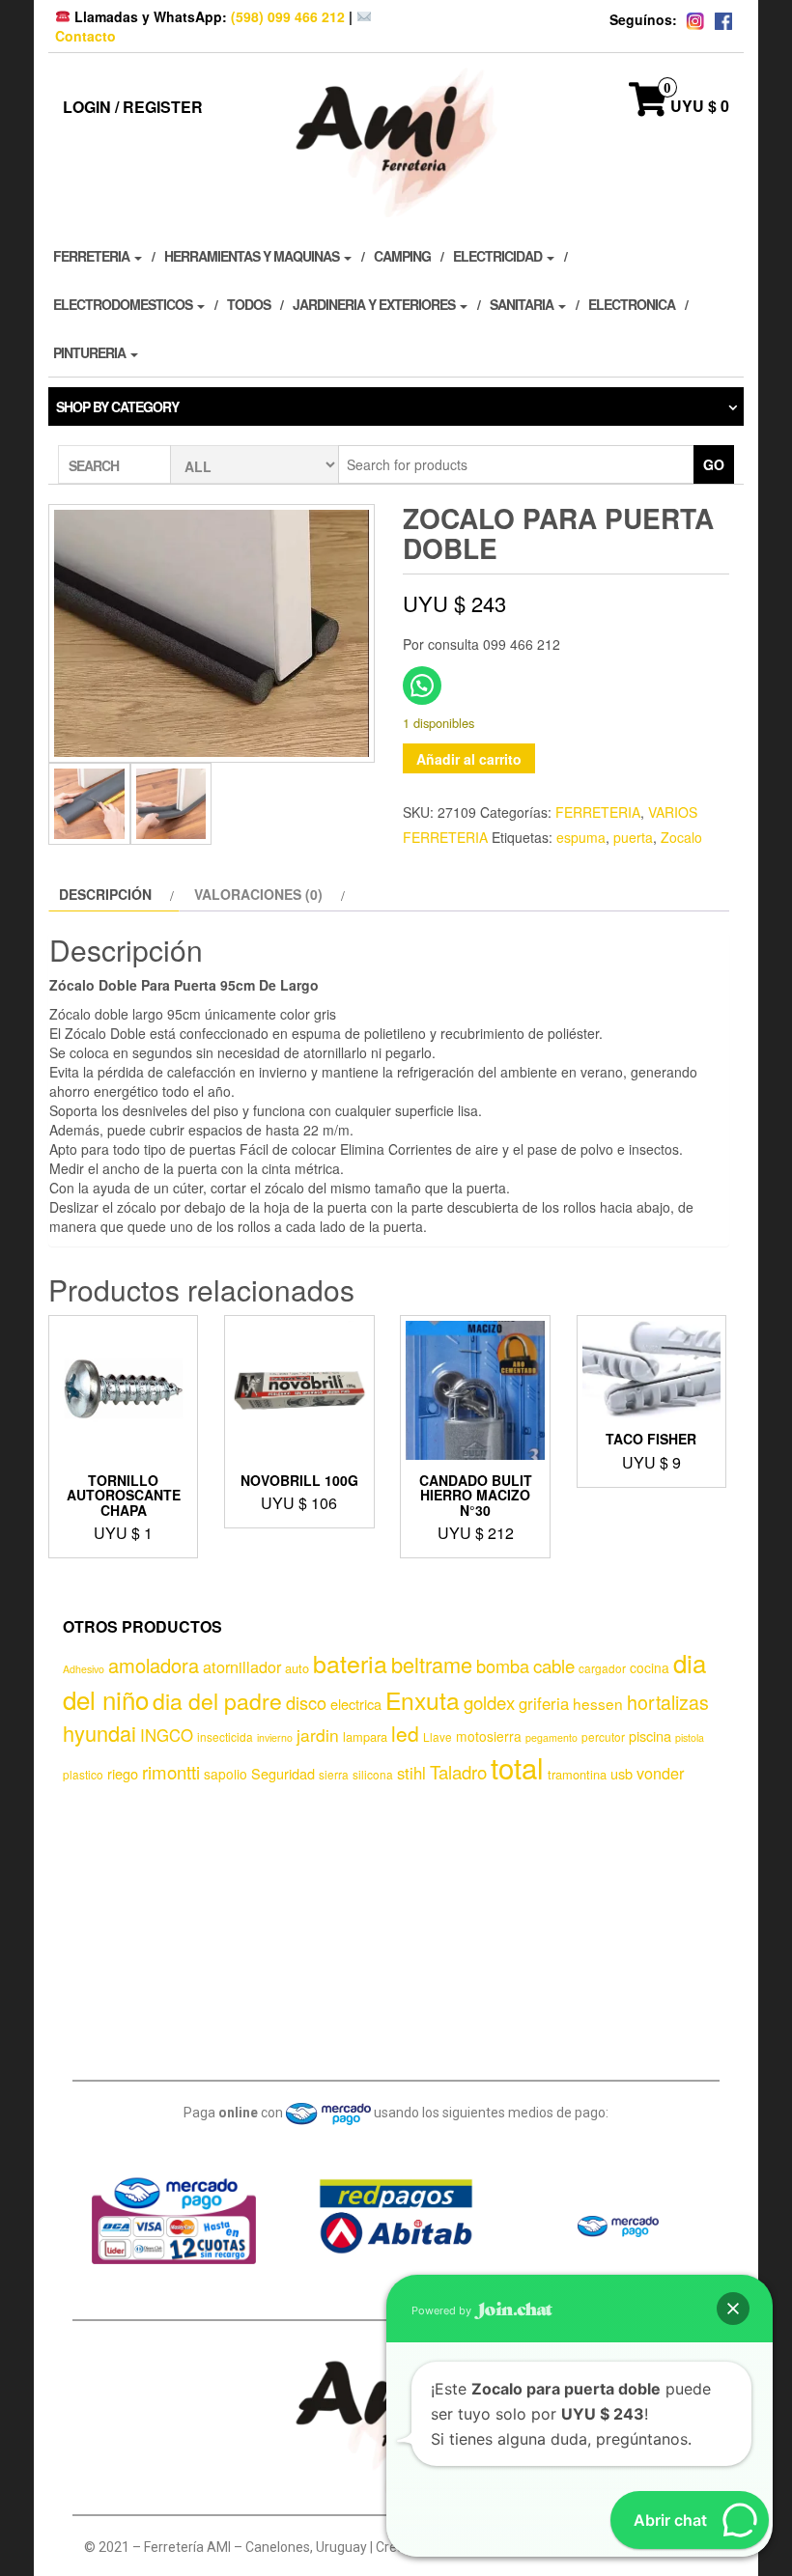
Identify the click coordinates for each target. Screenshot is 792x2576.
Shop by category (117, 406)
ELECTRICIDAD (499, 256)
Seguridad (283, 1773)
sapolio (226, 1774)
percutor (603, 1736)
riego (123, 1773)
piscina (650, 1736)
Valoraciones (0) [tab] (258, 894)
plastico (83, 1774)
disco (306, 1702)
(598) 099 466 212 (288, 16)
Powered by (443, 2310)
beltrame (432, 1664)
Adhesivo (84, 1669)
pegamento (552, 1737)
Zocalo (681, 837)
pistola (690, 1737)
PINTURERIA (91, 352)
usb (622, 1773)
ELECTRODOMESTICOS (124, 304)
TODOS (249, 304)
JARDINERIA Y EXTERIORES (375, 304)
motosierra (489, 1736)
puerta (633, 837)
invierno (275, 1737)
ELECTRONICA (632, 304)
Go (714, 464)
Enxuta (423, 1700)
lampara (365, 1736)
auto (297, 1668)
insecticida (225, 1736)
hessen (598, 1703)
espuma (581, 837)
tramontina (577, 1774)
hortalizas (668, 1702)
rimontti (171, 1772)
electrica (356, 1704)
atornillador (242, 1666)
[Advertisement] (403, 1928)
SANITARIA (523, 304)
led (405, 1733)
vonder (660, 1773)
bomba (503, 1666)
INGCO (167, 1735)
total (517, 1767)
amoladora (154, 1665)
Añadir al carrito (469, 759)
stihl (411, 1773)
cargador (602, 1668)
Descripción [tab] (105, 894)
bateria (350, 1663)
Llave (438, 1736)
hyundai (99, 1733)
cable (554, 1666)
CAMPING (402, 256)
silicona (373, 1774)
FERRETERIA (93, 256)
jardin (318, 1735)
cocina (650, 1667)
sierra (334, 1774)
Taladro (458, 1772)
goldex (489, 1702)
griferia (544, 1703)
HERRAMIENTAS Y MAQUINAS (253, 256)
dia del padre (217, 1701)
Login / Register (133, 107)
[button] (733, 2309)
